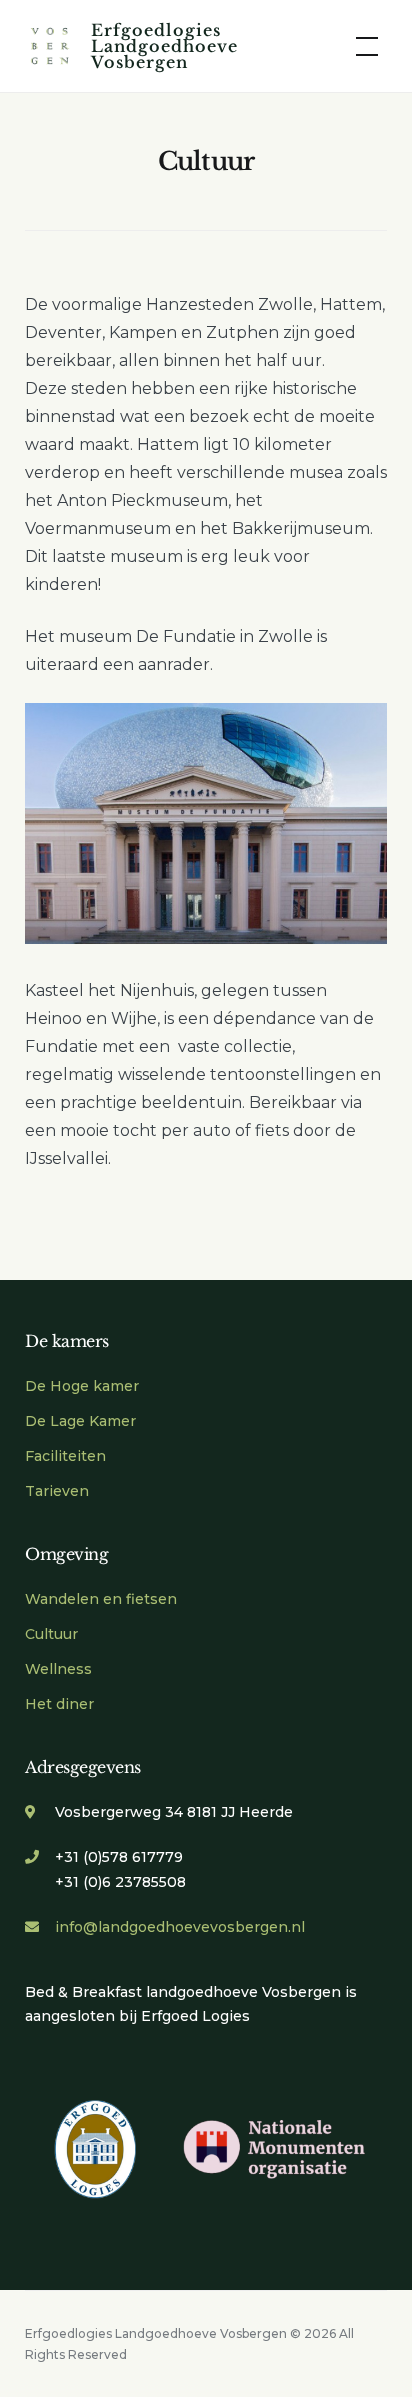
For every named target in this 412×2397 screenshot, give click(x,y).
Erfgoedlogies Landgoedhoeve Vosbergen (164, 46)
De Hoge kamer (82, 1386)
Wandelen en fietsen (101, 1599)
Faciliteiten (65, 1456)
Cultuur (51, 1634)
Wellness (58, 1669)
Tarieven (57, 1491)
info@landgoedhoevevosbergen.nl (180, 1927)
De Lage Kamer (80, 1421)
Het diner (59, 1704)
